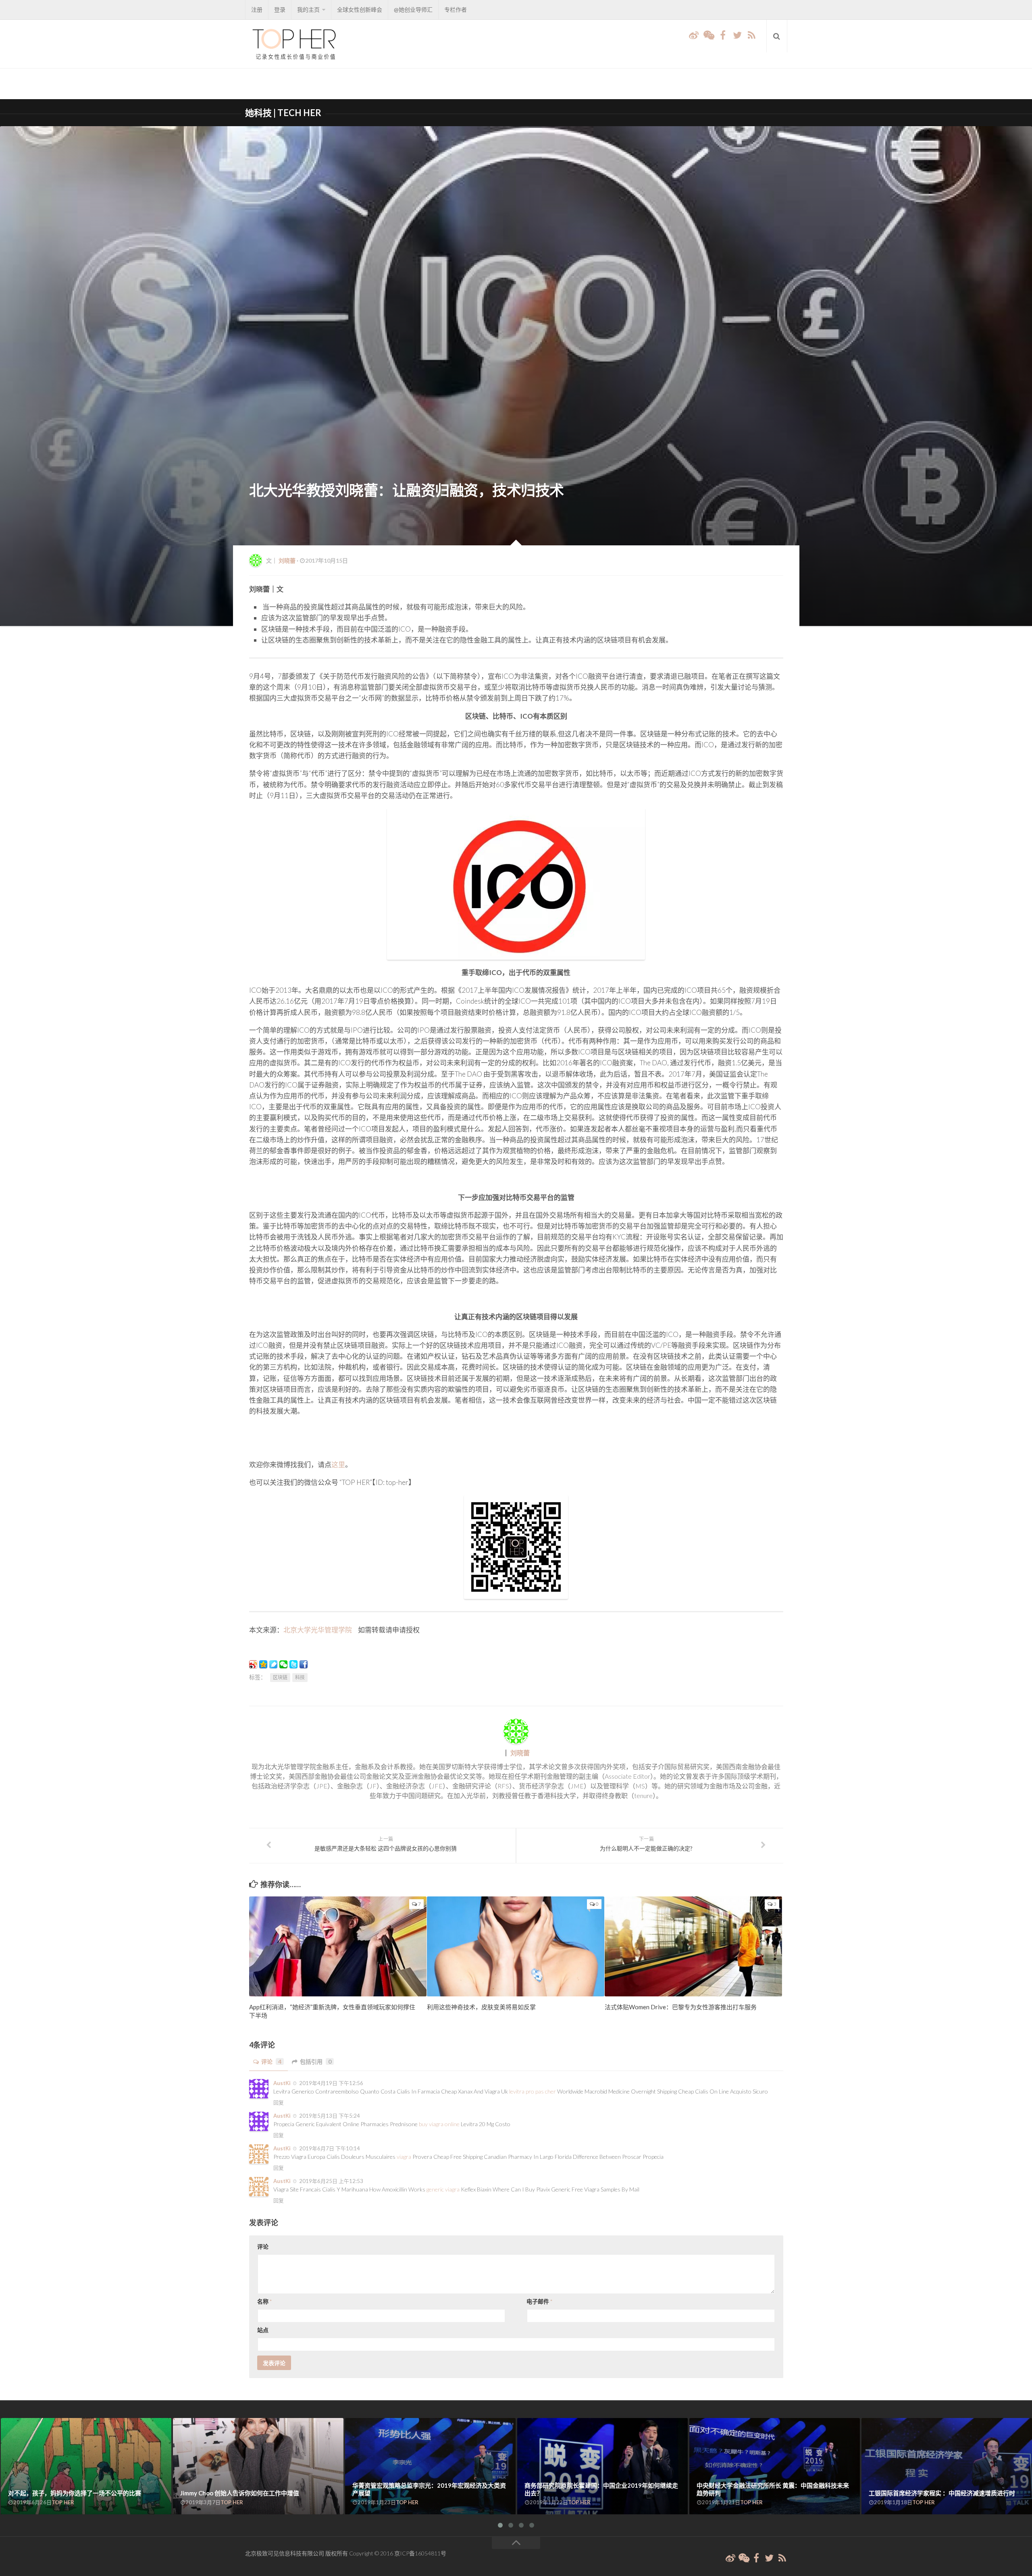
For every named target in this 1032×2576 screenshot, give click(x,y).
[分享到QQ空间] (263, 1664)
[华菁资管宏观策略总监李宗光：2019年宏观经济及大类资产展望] (430, 2466)
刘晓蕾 (287, 560)
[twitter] (737, 35)
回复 (279, 2102)
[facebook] (723, 35)
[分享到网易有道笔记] (273, 1664)
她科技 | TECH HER (283, 113)
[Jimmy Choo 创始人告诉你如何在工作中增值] (258, 2466)
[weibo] (694, 35)
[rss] (752, 35)
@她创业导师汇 (413, 9)
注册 (257, 9)
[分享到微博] (253, 1664)
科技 (300, 1677)
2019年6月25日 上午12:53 (331, 2181)
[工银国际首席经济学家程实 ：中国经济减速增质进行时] (947, 2466)
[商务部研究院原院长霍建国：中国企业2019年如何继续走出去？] (602, 2466)
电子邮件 (539, 2301)
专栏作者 (456, 9)
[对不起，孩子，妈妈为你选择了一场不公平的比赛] (86, 2466)
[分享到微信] (283, 1664)
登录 (280, 9)
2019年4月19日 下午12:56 (331, 2083)
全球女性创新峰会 (360, 9)
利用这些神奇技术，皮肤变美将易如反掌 (481, 2007)
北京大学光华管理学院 (318, 1630)
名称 (264, 2301)
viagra (404, 2157)
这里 (338, 1465)
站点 (263, 2330)
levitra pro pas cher (533, 2091)
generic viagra (443, 2189)
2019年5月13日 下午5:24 (329, 2116)
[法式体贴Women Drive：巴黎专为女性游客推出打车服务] (693, 1946)
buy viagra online (439, 2124)
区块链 (280, 1677)
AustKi (282, 2083)
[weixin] (708, 35)
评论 (271, 2061)
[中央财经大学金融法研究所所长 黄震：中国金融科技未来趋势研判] (775, 2466)
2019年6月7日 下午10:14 (329, 2148)
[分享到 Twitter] (293, 1664)
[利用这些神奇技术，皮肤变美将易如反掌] (516, 1946)
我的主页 (308, 9)
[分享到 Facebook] (304, 1664)
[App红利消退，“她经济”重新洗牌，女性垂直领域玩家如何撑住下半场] (338, 1946)
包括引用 (316, 2061)
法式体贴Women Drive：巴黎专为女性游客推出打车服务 (681, 2007)
